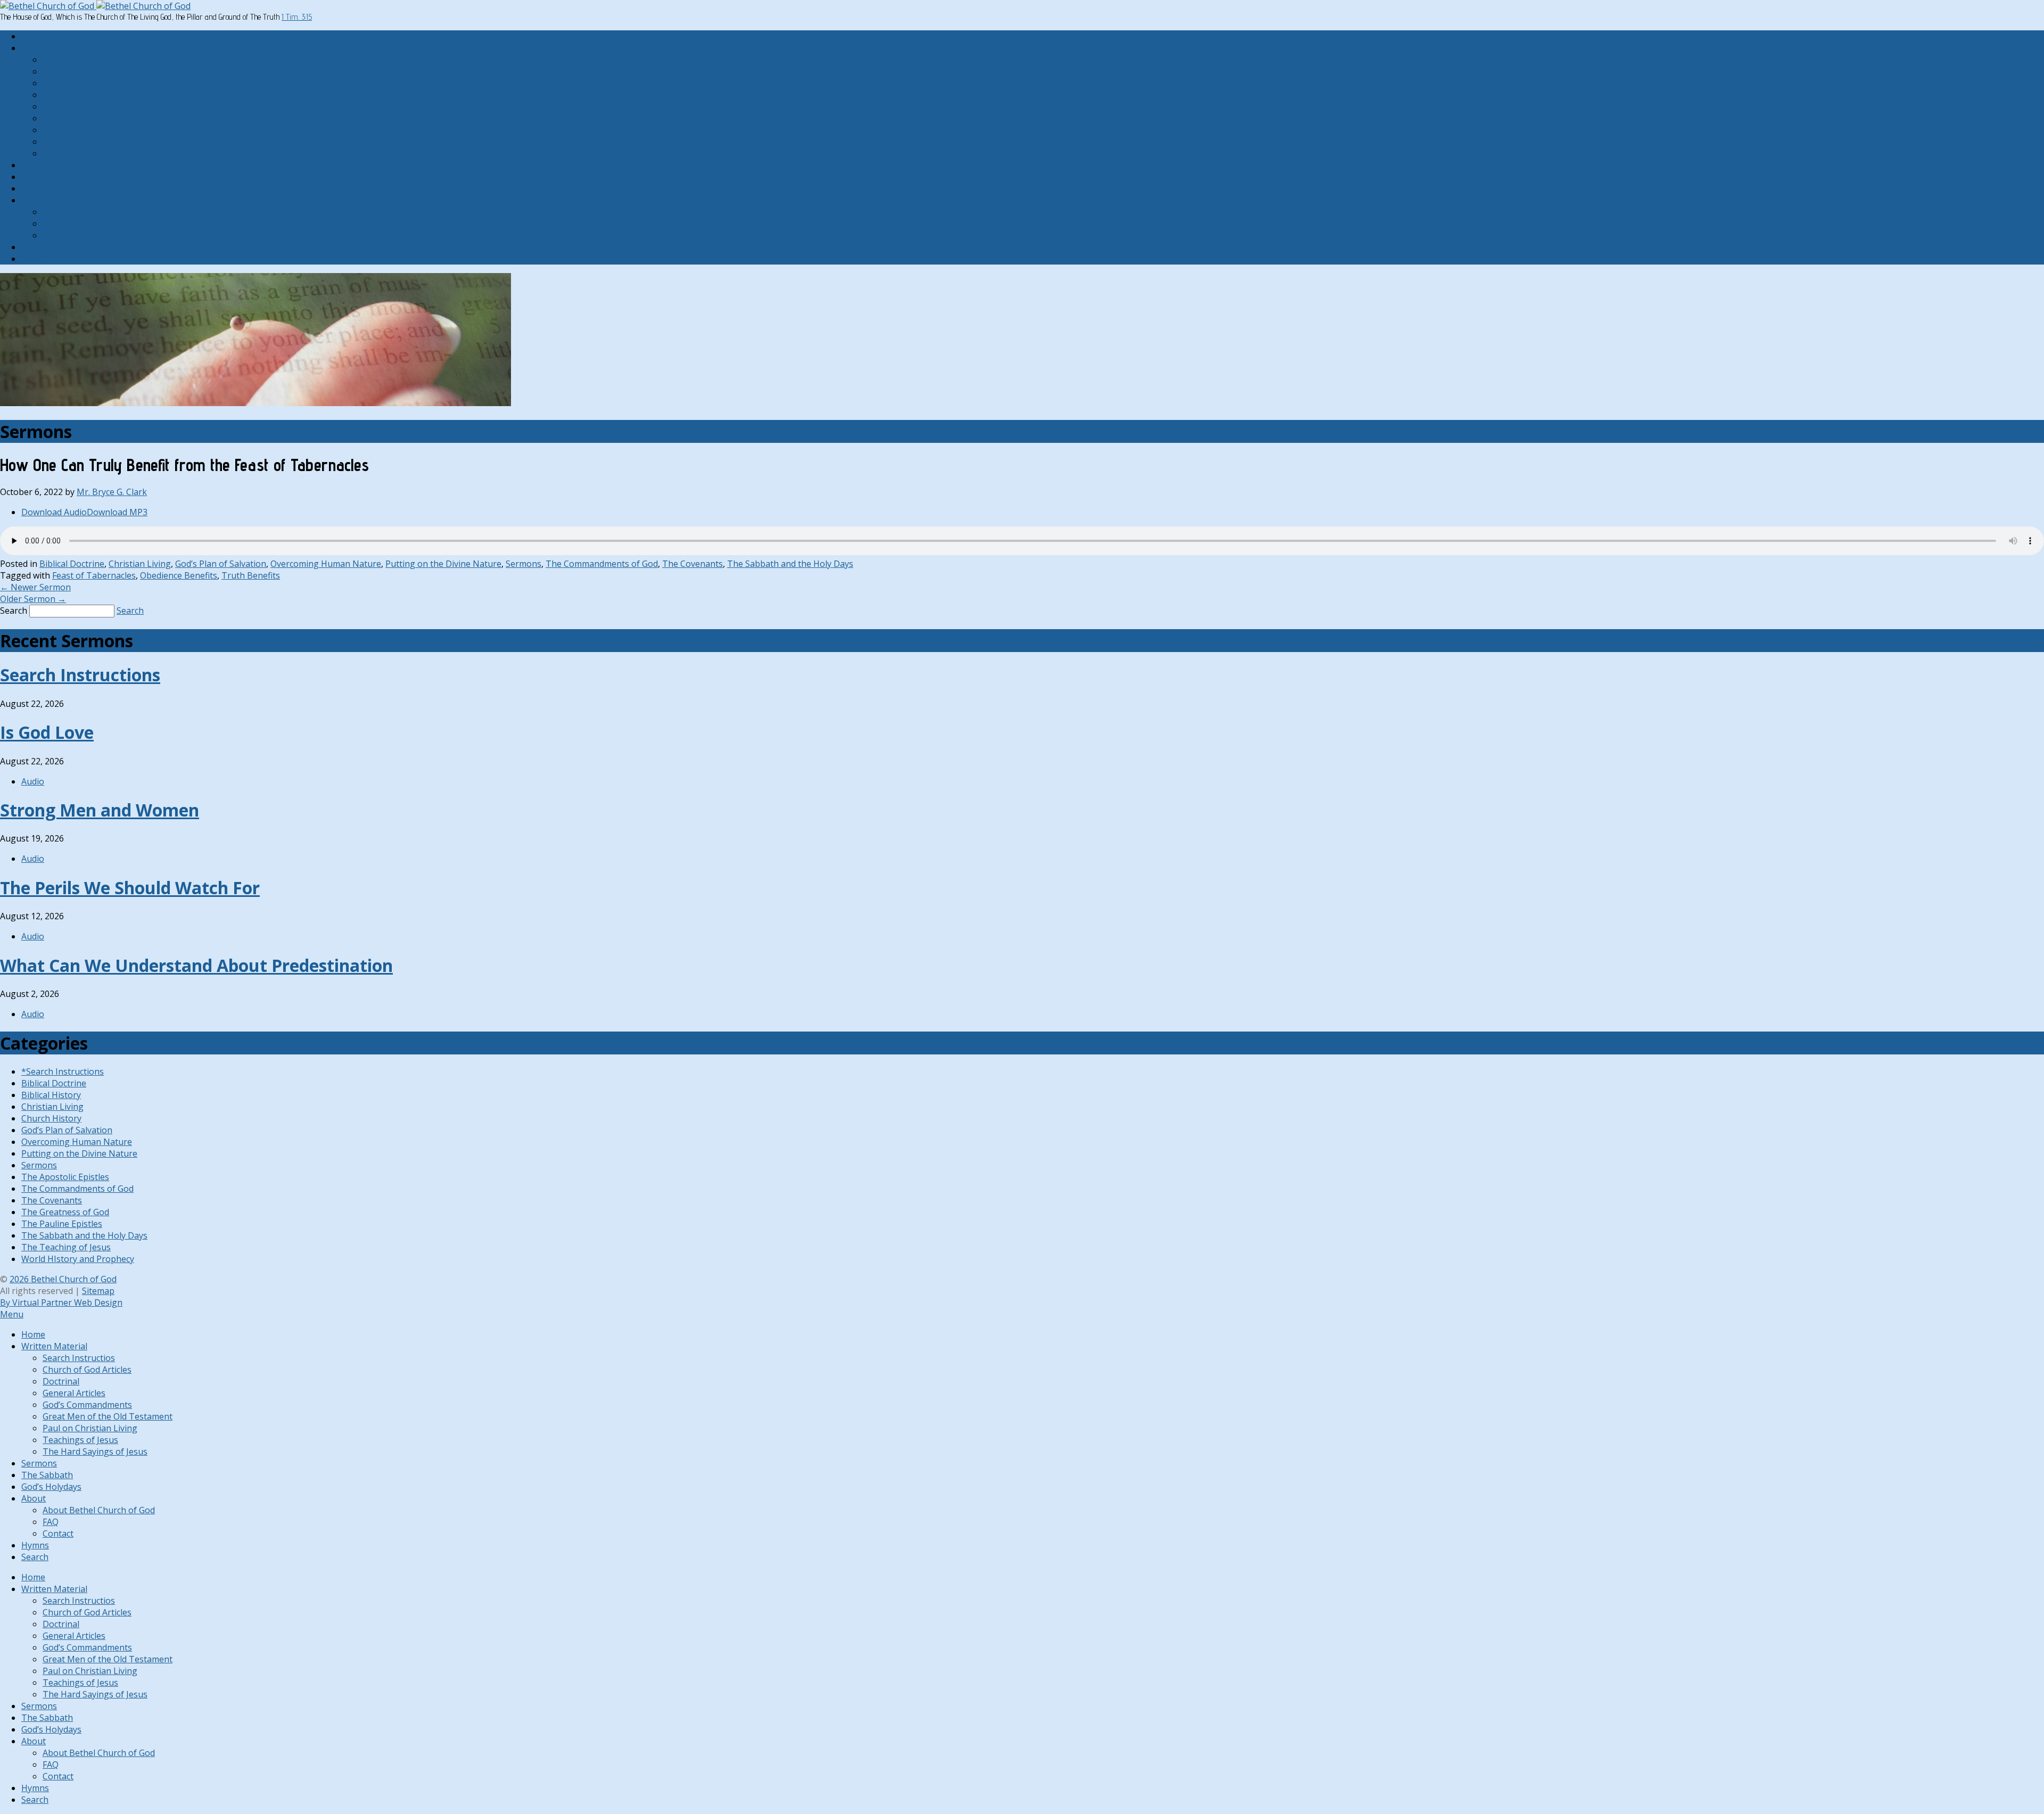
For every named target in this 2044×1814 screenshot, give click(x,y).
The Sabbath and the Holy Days (790, 564)
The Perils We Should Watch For (130, 888)
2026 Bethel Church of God (63, 1279)
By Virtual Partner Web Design (61, 1302)
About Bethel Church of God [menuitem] (99, 1510)
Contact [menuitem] (58, 1533)
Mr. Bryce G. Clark (112, 492)
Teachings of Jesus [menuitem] (80, 1440)
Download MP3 (117, 512)
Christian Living (140, 564)
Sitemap (98, 1291)
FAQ (51, 224)
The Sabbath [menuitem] (47, 1475)
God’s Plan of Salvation (221, 564)
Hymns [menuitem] (35, 1545)
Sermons (39, 165)
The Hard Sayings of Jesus (95, 153)
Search (35, 259)
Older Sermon (33, 599)
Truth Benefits (251, 575)
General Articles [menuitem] (74, 1393)
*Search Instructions (63, 1071)
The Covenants (693, 564)
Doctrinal (61, 83)
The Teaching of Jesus (66, 1247)
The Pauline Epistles (62, 1224)
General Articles (74, 95)
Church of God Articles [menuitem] (87, 1370)
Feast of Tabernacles (94, 575)
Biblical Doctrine (72, 564)
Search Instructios (79, 60)
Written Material (54, 48)
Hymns (35, 247)
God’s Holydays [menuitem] (51, 1487)
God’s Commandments (87, 106)
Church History (51, 1118)
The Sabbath (47, 177)
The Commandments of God (602, 564)
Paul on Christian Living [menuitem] (90, 1428)
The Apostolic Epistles (65, 1177)
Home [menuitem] (33, 1334)
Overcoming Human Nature (326, 564)
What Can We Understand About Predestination (196, 965)
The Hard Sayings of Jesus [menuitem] (95, 1452)
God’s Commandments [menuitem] (87, 1405)
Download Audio (54, 512)
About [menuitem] (34, 1498)
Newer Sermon (35, 587)
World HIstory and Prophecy (78, 1259)
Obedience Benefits (179, 575)
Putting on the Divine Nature (443, 564)
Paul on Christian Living (90, 130)
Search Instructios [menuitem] (79, 1358)
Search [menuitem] (35, 1557)
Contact (58, 235)
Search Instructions (80, 675)
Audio (33, 781)
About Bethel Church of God (99, 212)
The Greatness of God (65, 1212)
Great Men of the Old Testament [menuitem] (108, 1416)
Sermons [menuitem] (39, 1463)
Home (33, 36)
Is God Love (47, 732)
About (34, 200)
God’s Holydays (51, 188)
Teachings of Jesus (80, 142)
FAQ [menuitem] (51, 1522)
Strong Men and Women (100, 810)
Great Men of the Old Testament (108, 118)
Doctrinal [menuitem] (61, 1381)
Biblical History (51, 1095)
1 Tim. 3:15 (297, 17)
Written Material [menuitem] (54, 1346)
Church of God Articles (87, 71)
